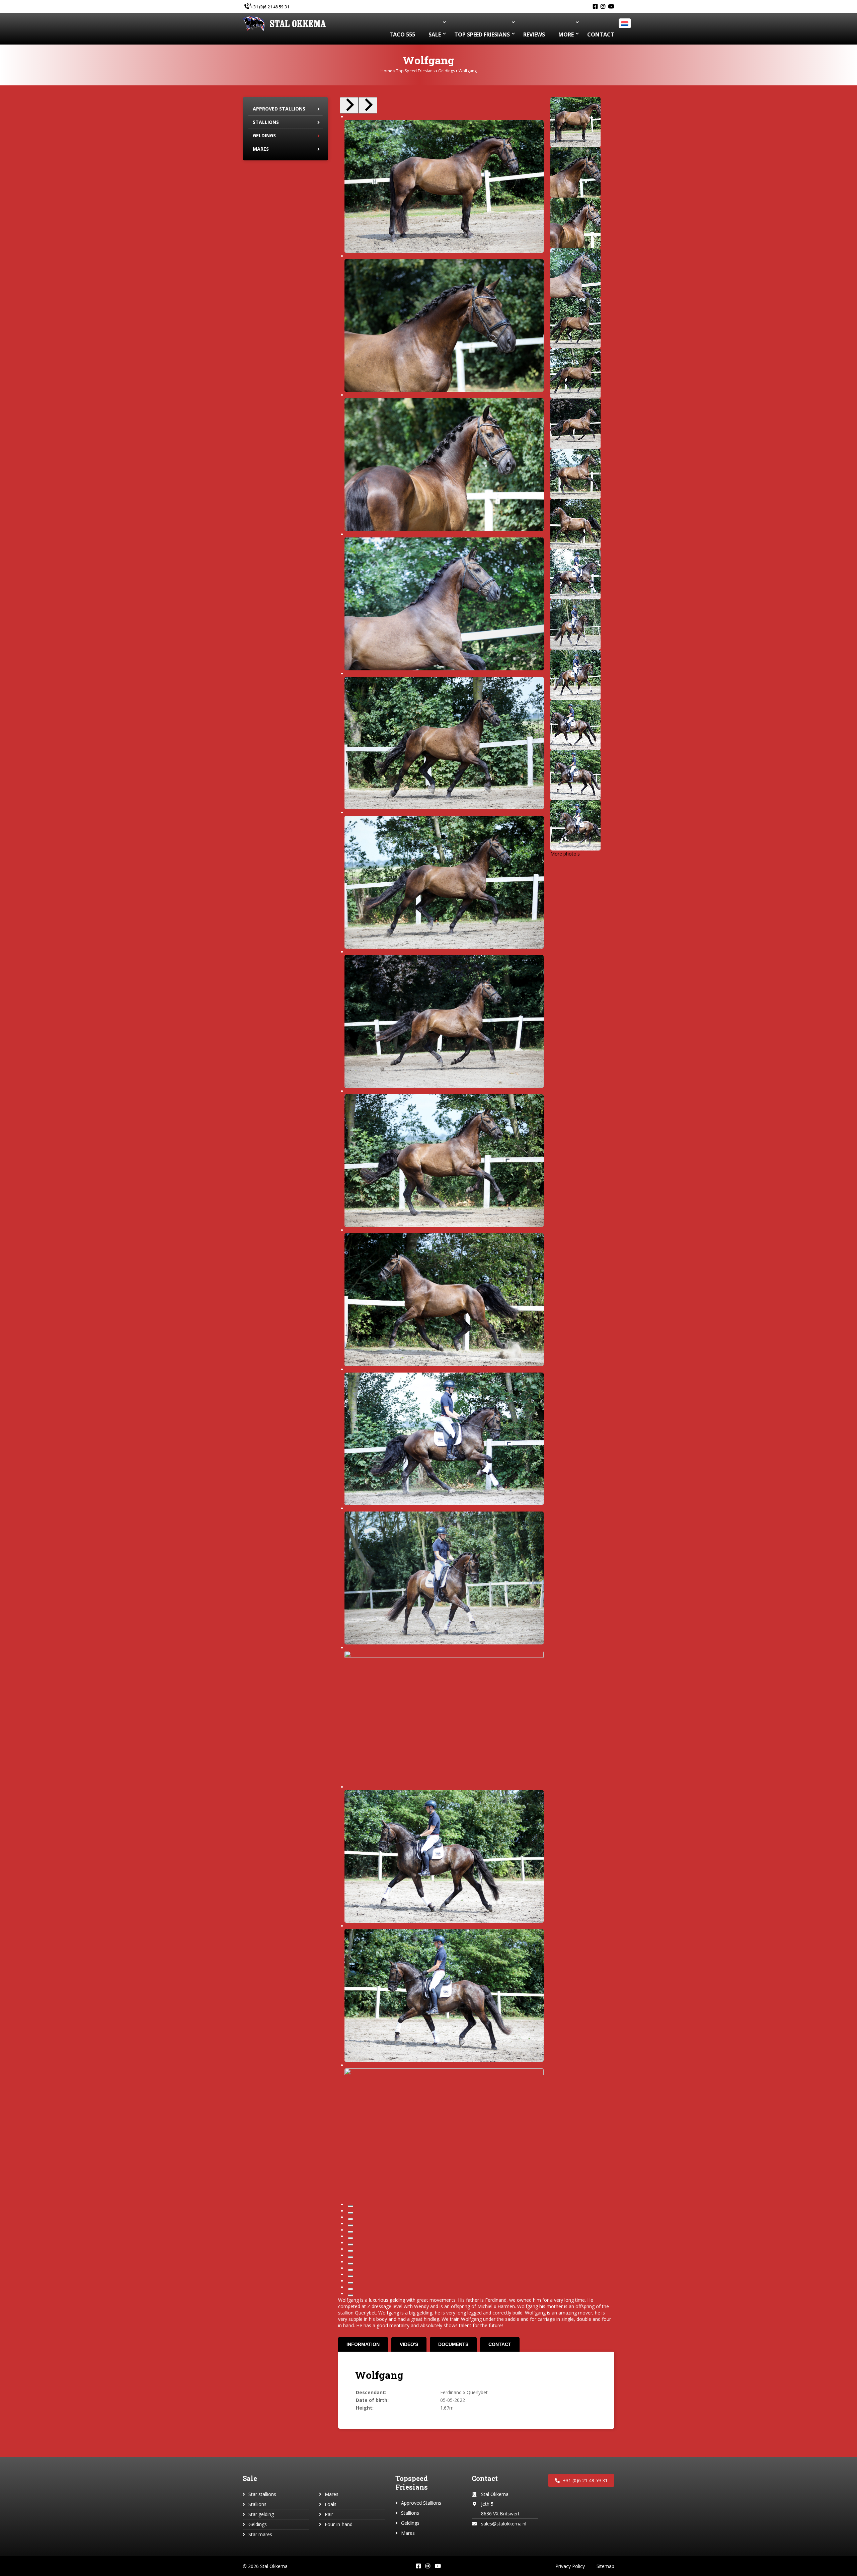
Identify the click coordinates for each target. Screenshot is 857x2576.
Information (363, 2344)
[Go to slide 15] (350, 2295)
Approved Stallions (279, 109)
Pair (329, 2514)
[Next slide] (368, 105)
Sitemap (605, 2566)
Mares (261, 149)
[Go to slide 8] (350, 2251)
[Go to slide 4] (350, 2225)
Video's (409, 2344)
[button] (575, 122)
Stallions (266, 122)
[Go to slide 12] (350, 2276)
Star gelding (261, 2514)
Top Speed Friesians (415, 71)
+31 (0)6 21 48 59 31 (270, 7)
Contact (500, 2344)
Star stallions (262, 2494)
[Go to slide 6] (350, 2238)
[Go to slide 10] (350, 2264)
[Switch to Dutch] (626, 24)
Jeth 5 (487, 2504)
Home (386, 71)
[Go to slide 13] (350, 2283)
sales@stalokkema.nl (504, 2524)
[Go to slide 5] (350, 2232)
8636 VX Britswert (500, 2514)
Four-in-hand (339, 2524)
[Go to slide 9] (350, 2257)
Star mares (260, 2534)
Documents (453, 2344)
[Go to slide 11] (350, 2270)
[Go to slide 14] (350, 2289)
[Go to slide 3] (350, 2219)
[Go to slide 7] (350, 2244)
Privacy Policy (570, 2566)
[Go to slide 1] (350, 2206)
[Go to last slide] (349, 105)
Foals (331, 2504)
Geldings (447, 71)
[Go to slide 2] (350, 2213)
